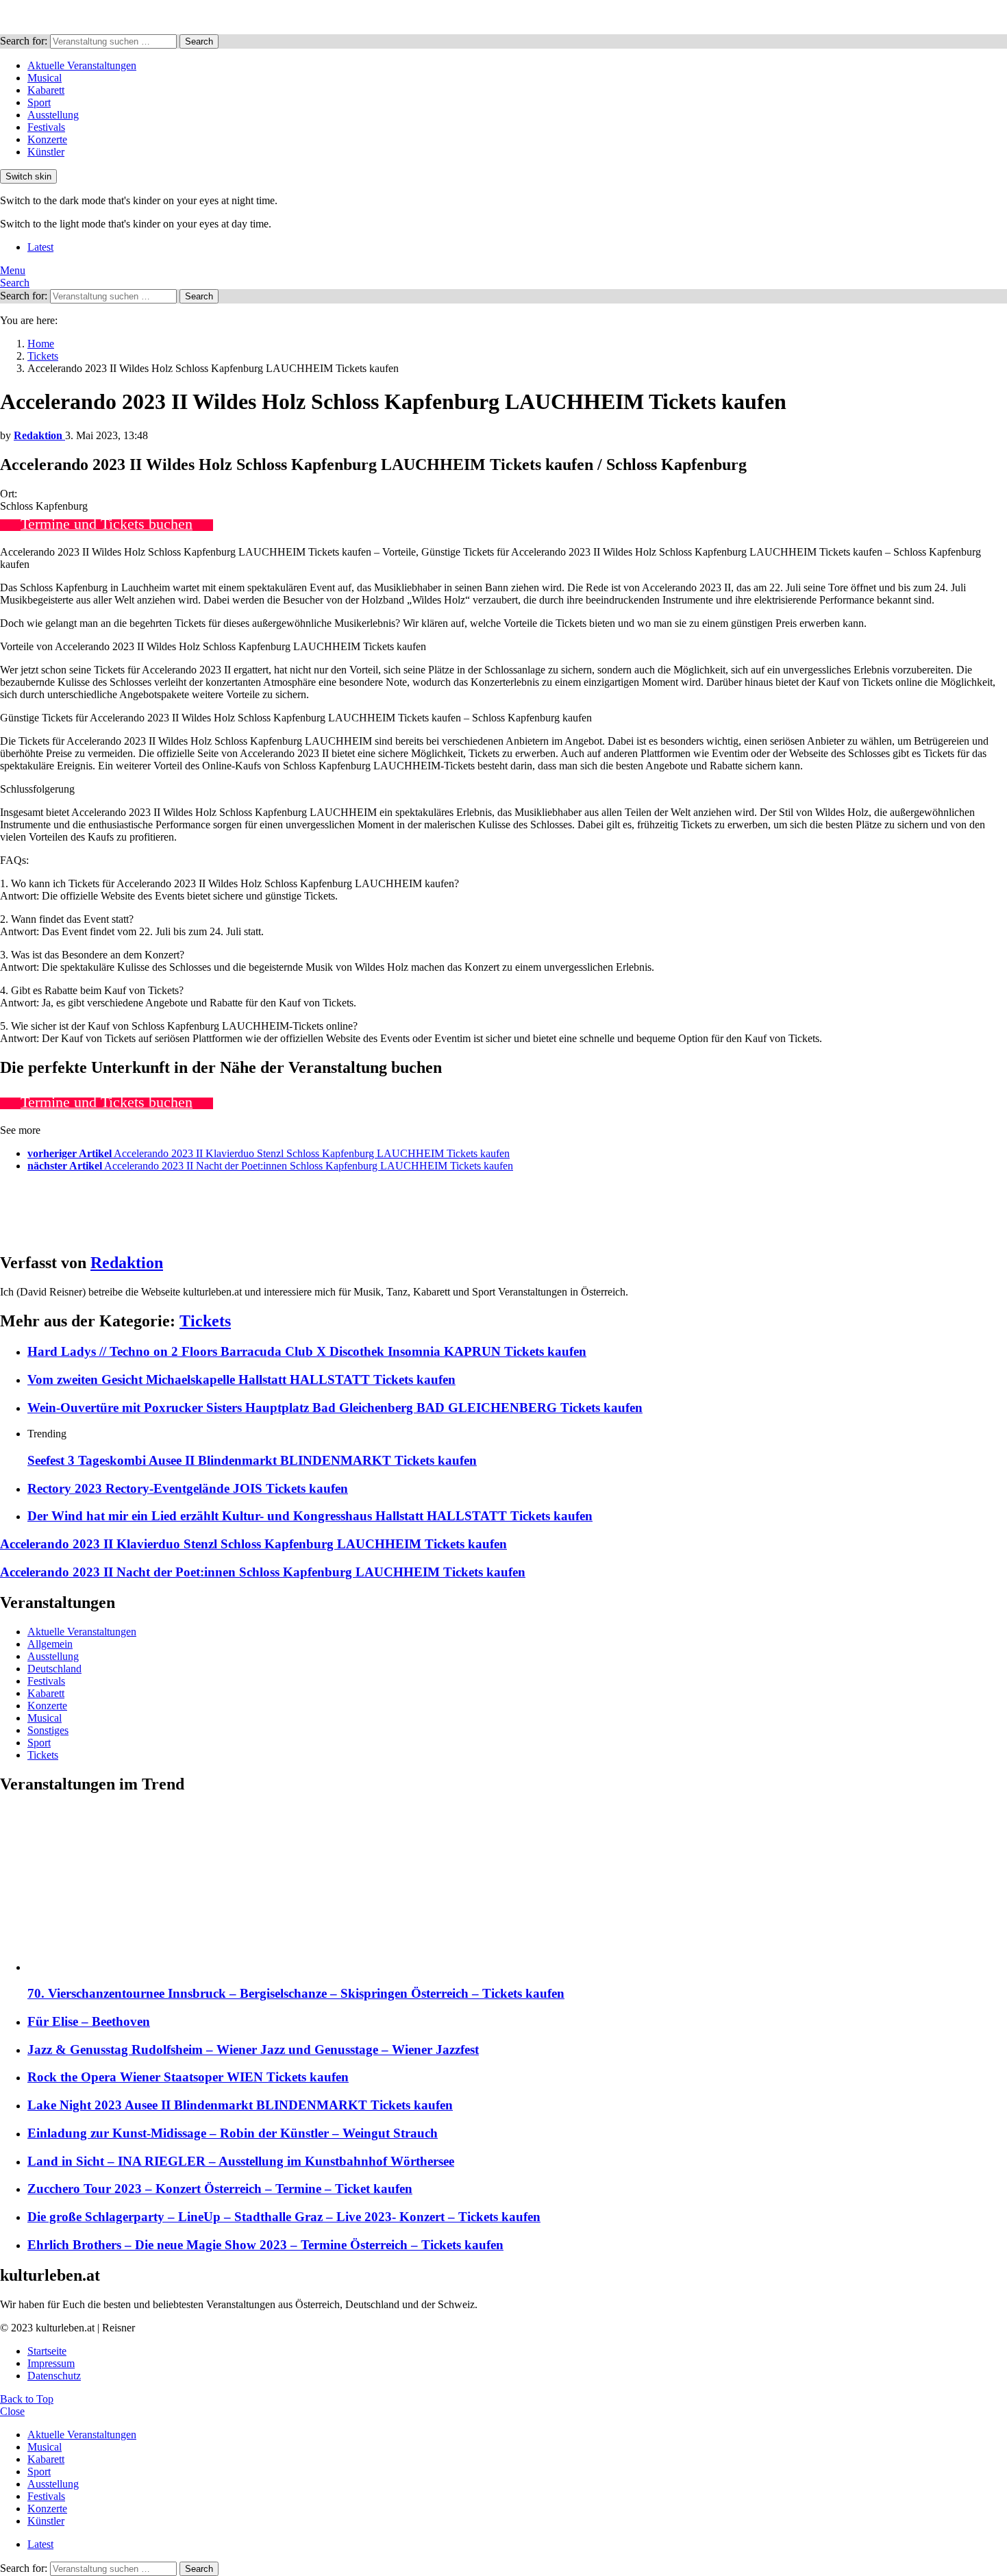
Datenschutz (54, 2376)
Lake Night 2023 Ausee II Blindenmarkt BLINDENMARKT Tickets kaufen (240, 2105)
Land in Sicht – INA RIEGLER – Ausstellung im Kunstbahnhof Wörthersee (241, 2161)
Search (199, 41)
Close (12, 2411)
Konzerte (47, 139)
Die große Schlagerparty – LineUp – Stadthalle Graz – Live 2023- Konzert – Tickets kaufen (284, 2217)
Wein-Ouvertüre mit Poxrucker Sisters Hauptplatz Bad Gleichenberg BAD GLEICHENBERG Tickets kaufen (335, 1408)
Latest (40, 247)
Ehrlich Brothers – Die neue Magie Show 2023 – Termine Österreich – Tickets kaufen (265, 2245)
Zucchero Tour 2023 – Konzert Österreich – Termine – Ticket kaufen (220, 2189)
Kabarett (46, 90)
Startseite (47, 2351)
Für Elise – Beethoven (89, 2021)
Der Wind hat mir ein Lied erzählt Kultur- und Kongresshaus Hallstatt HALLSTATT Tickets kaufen (310, 1516)
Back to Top (27, 2399)
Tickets (205, 1321)
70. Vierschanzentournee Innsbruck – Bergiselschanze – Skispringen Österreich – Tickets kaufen (296, 1993)
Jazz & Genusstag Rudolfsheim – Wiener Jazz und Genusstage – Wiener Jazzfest (253, 2049)
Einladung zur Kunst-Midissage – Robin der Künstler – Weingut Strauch (233, 2133)
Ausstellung (53, 115)
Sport (39, 102)
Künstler (46, 152)
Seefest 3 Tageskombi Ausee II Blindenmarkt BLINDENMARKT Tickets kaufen (252, 1460)
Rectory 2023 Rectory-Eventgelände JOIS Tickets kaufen (188, 1488)
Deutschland (54, 1669)
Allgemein (50, 1644)
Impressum (51, 2363)
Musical (45, 78)
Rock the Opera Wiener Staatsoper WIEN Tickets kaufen (188, 2077)
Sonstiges (48, 1730)
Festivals (46, 127)
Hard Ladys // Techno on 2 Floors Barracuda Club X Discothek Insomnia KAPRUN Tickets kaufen (307, 1351)
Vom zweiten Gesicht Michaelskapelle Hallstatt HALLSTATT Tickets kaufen (241, 1379)
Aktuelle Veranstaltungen (82, 65)
